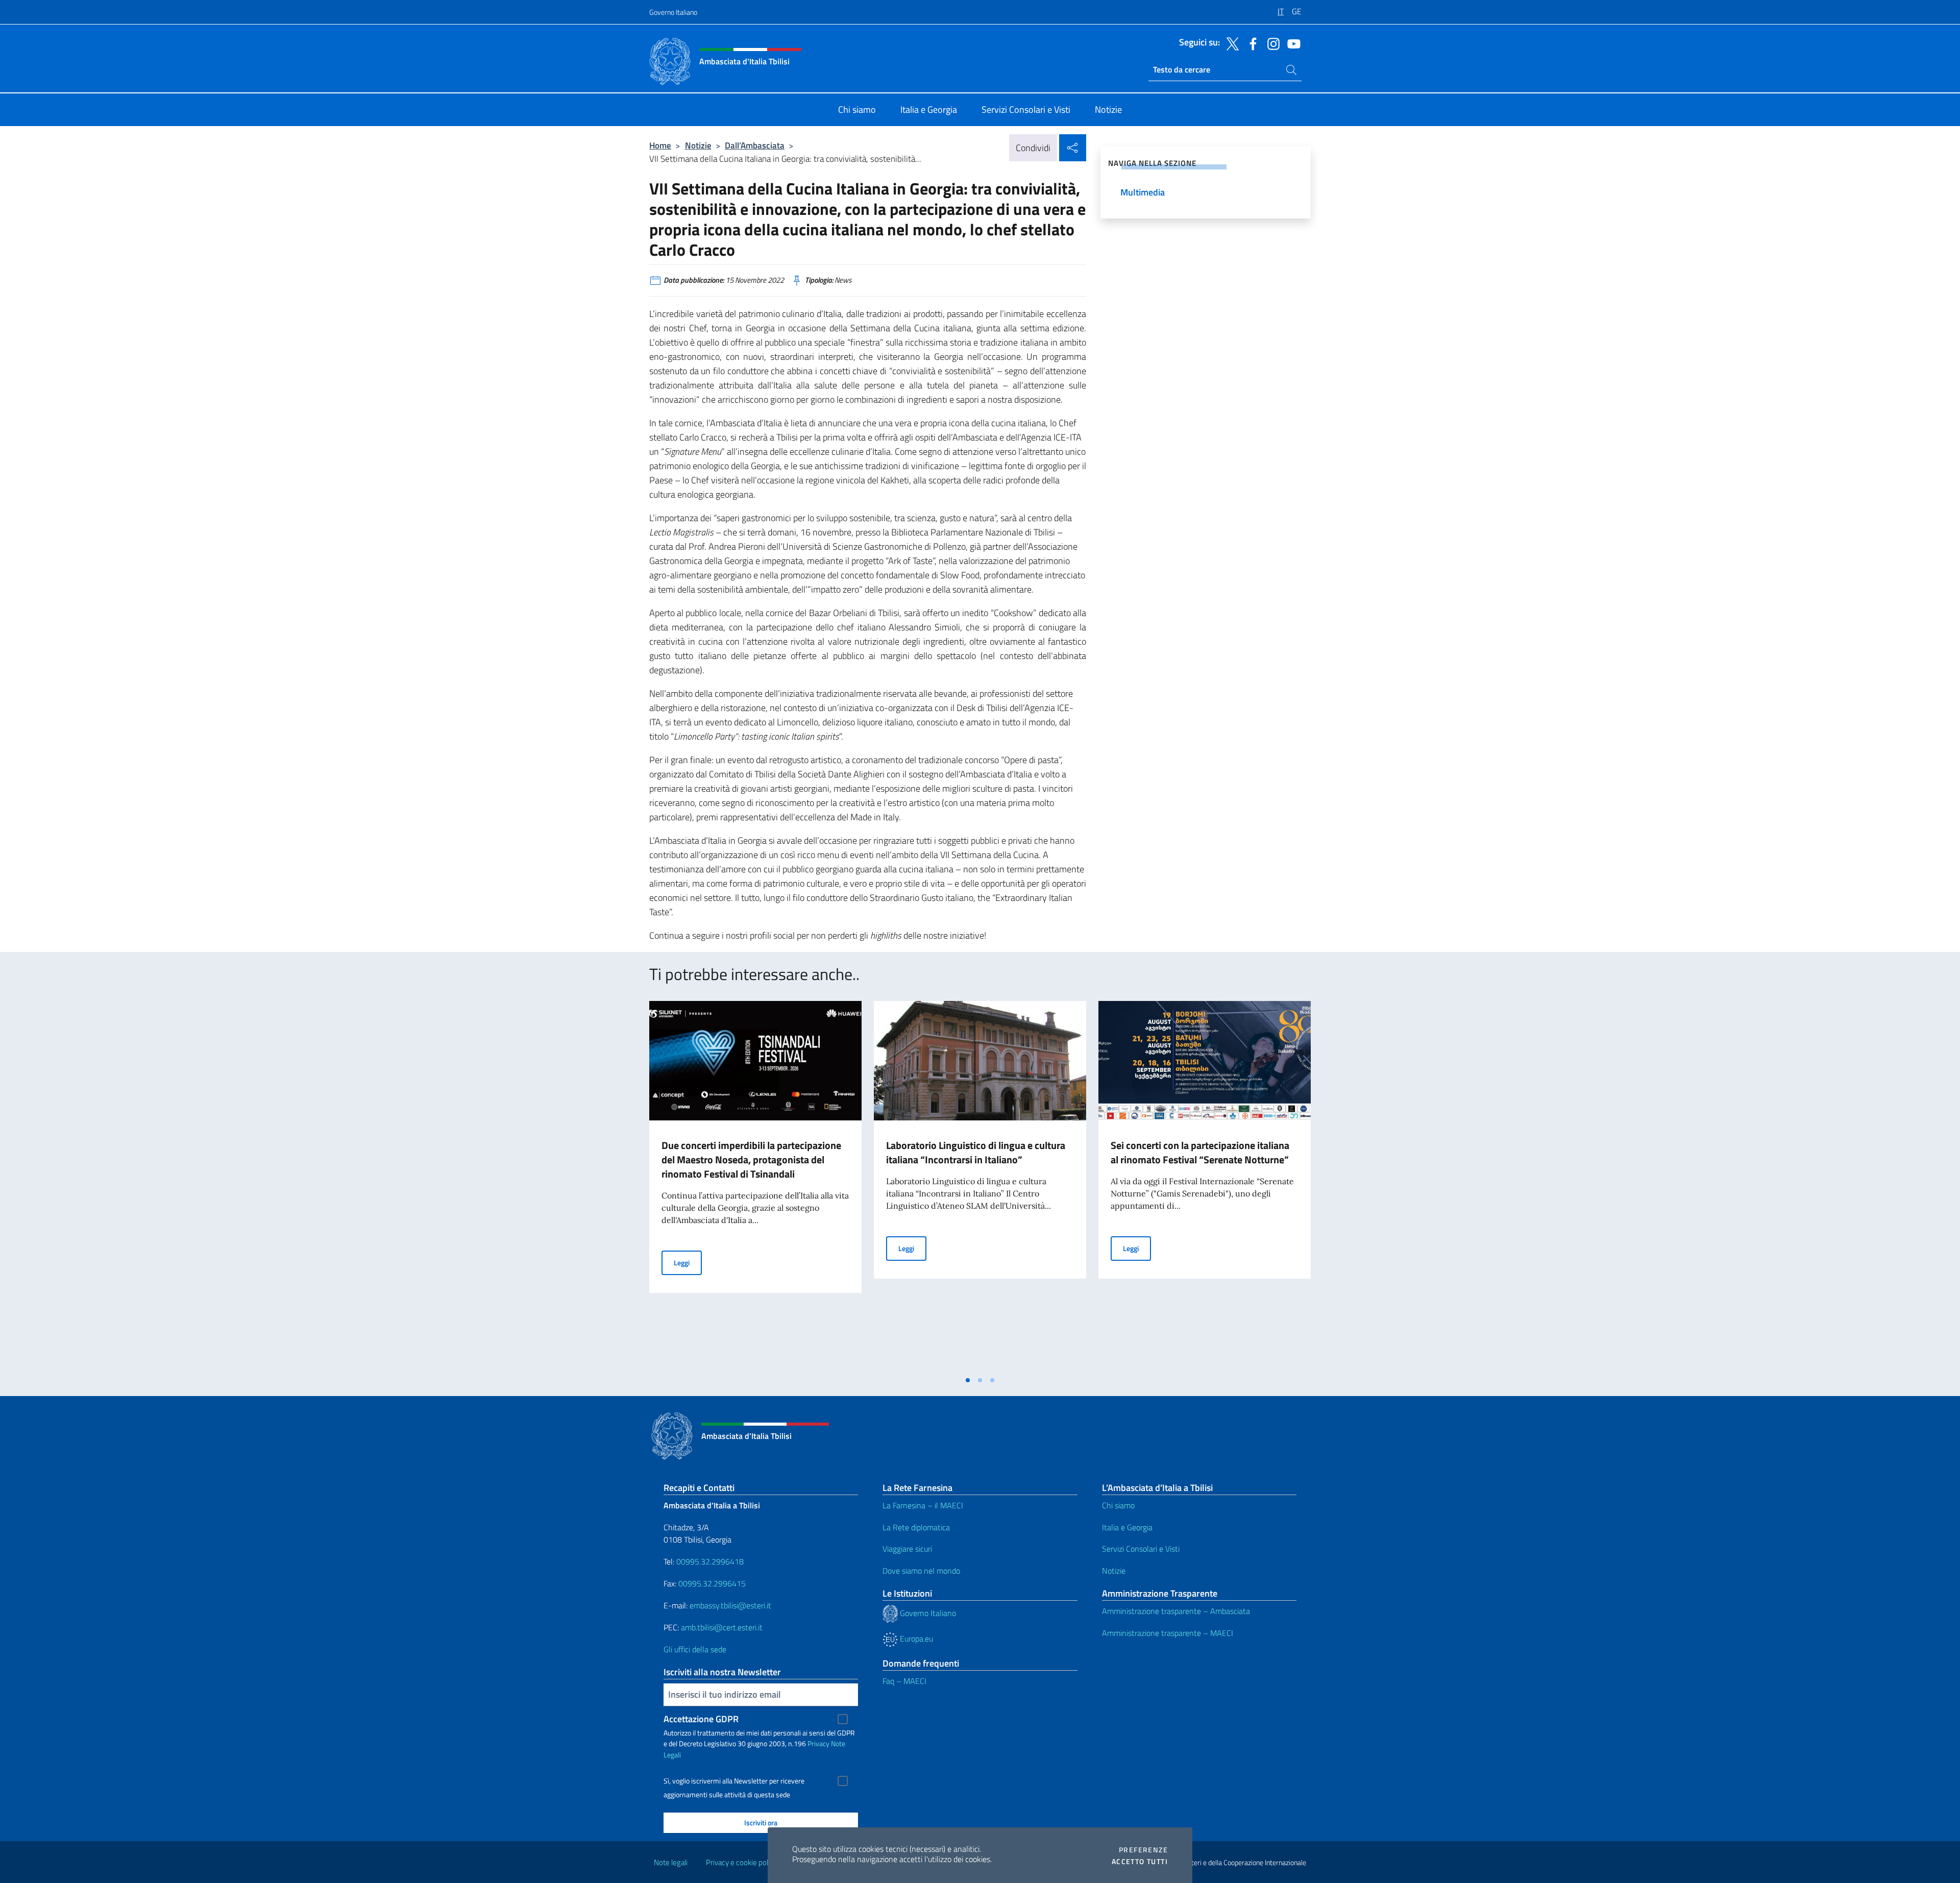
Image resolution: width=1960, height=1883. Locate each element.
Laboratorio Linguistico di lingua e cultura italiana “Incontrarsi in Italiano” (976, 1152)
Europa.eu (915, 1639)
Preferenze (1143, 1850)
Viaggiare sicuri (907, 1549)
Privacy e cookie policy (741, 1862)
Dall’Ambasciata (755, 145)
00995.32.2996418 (710, 1561)
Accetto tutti (1140, 1862)
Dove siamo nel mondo (921, 1571)
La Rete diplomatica (916, 1527)
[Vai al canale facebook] (1251, 43)
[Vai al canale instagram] (1271, 43)
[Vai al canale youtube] (1291, 43)
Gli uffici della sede (695, 1649)
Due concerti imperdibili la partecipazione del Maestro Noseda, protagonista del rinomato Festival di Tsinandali (751, 1159)
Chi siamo (1118, 1505)
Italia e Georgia (1127, 1527)
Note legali (671, 1862)
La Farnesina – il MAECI (923, 1505)
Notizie (698, 145)
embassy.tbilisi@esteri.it (730, 1605)
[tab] (968, 1380)
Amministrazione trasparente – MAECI (1168, 1633)
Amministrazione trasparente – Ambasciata (1176, 1611)
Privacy (818, 1743)
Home (660, 145)
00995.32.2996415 (712, 1583)
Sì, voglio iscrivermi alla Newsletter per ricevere (734, 1781)
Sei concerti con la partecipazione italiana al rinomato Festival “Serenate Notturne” (1200, 1152)
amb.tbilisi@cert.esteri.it (722, 1627)
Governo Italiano (673, 12)
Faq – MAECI (904, 1681)
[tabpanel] (755, 1186)
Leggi (688, 1262)
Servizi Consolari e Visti (1141, 1549)
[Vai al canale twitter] (1230, 43)
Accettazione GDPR (701, 1719)
